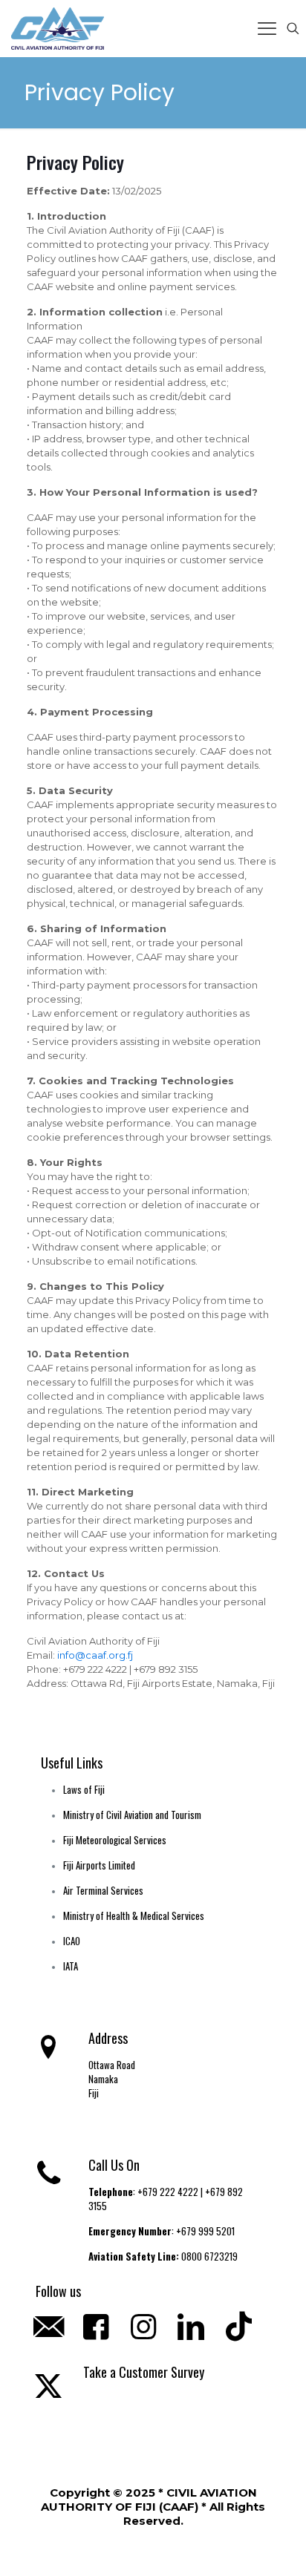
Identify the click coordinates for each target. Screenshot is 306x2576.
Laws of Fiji (84, 1789)
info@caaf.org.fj (94, 1655)
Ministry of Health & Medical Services (134, 1915)
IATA (71, 1966)
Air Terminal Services (103, 1890)
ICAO (72, 1941)
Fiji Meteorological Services (115, 1840)
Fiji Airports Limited (99, 1865)
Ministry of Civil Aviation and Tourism (132, 1815)
